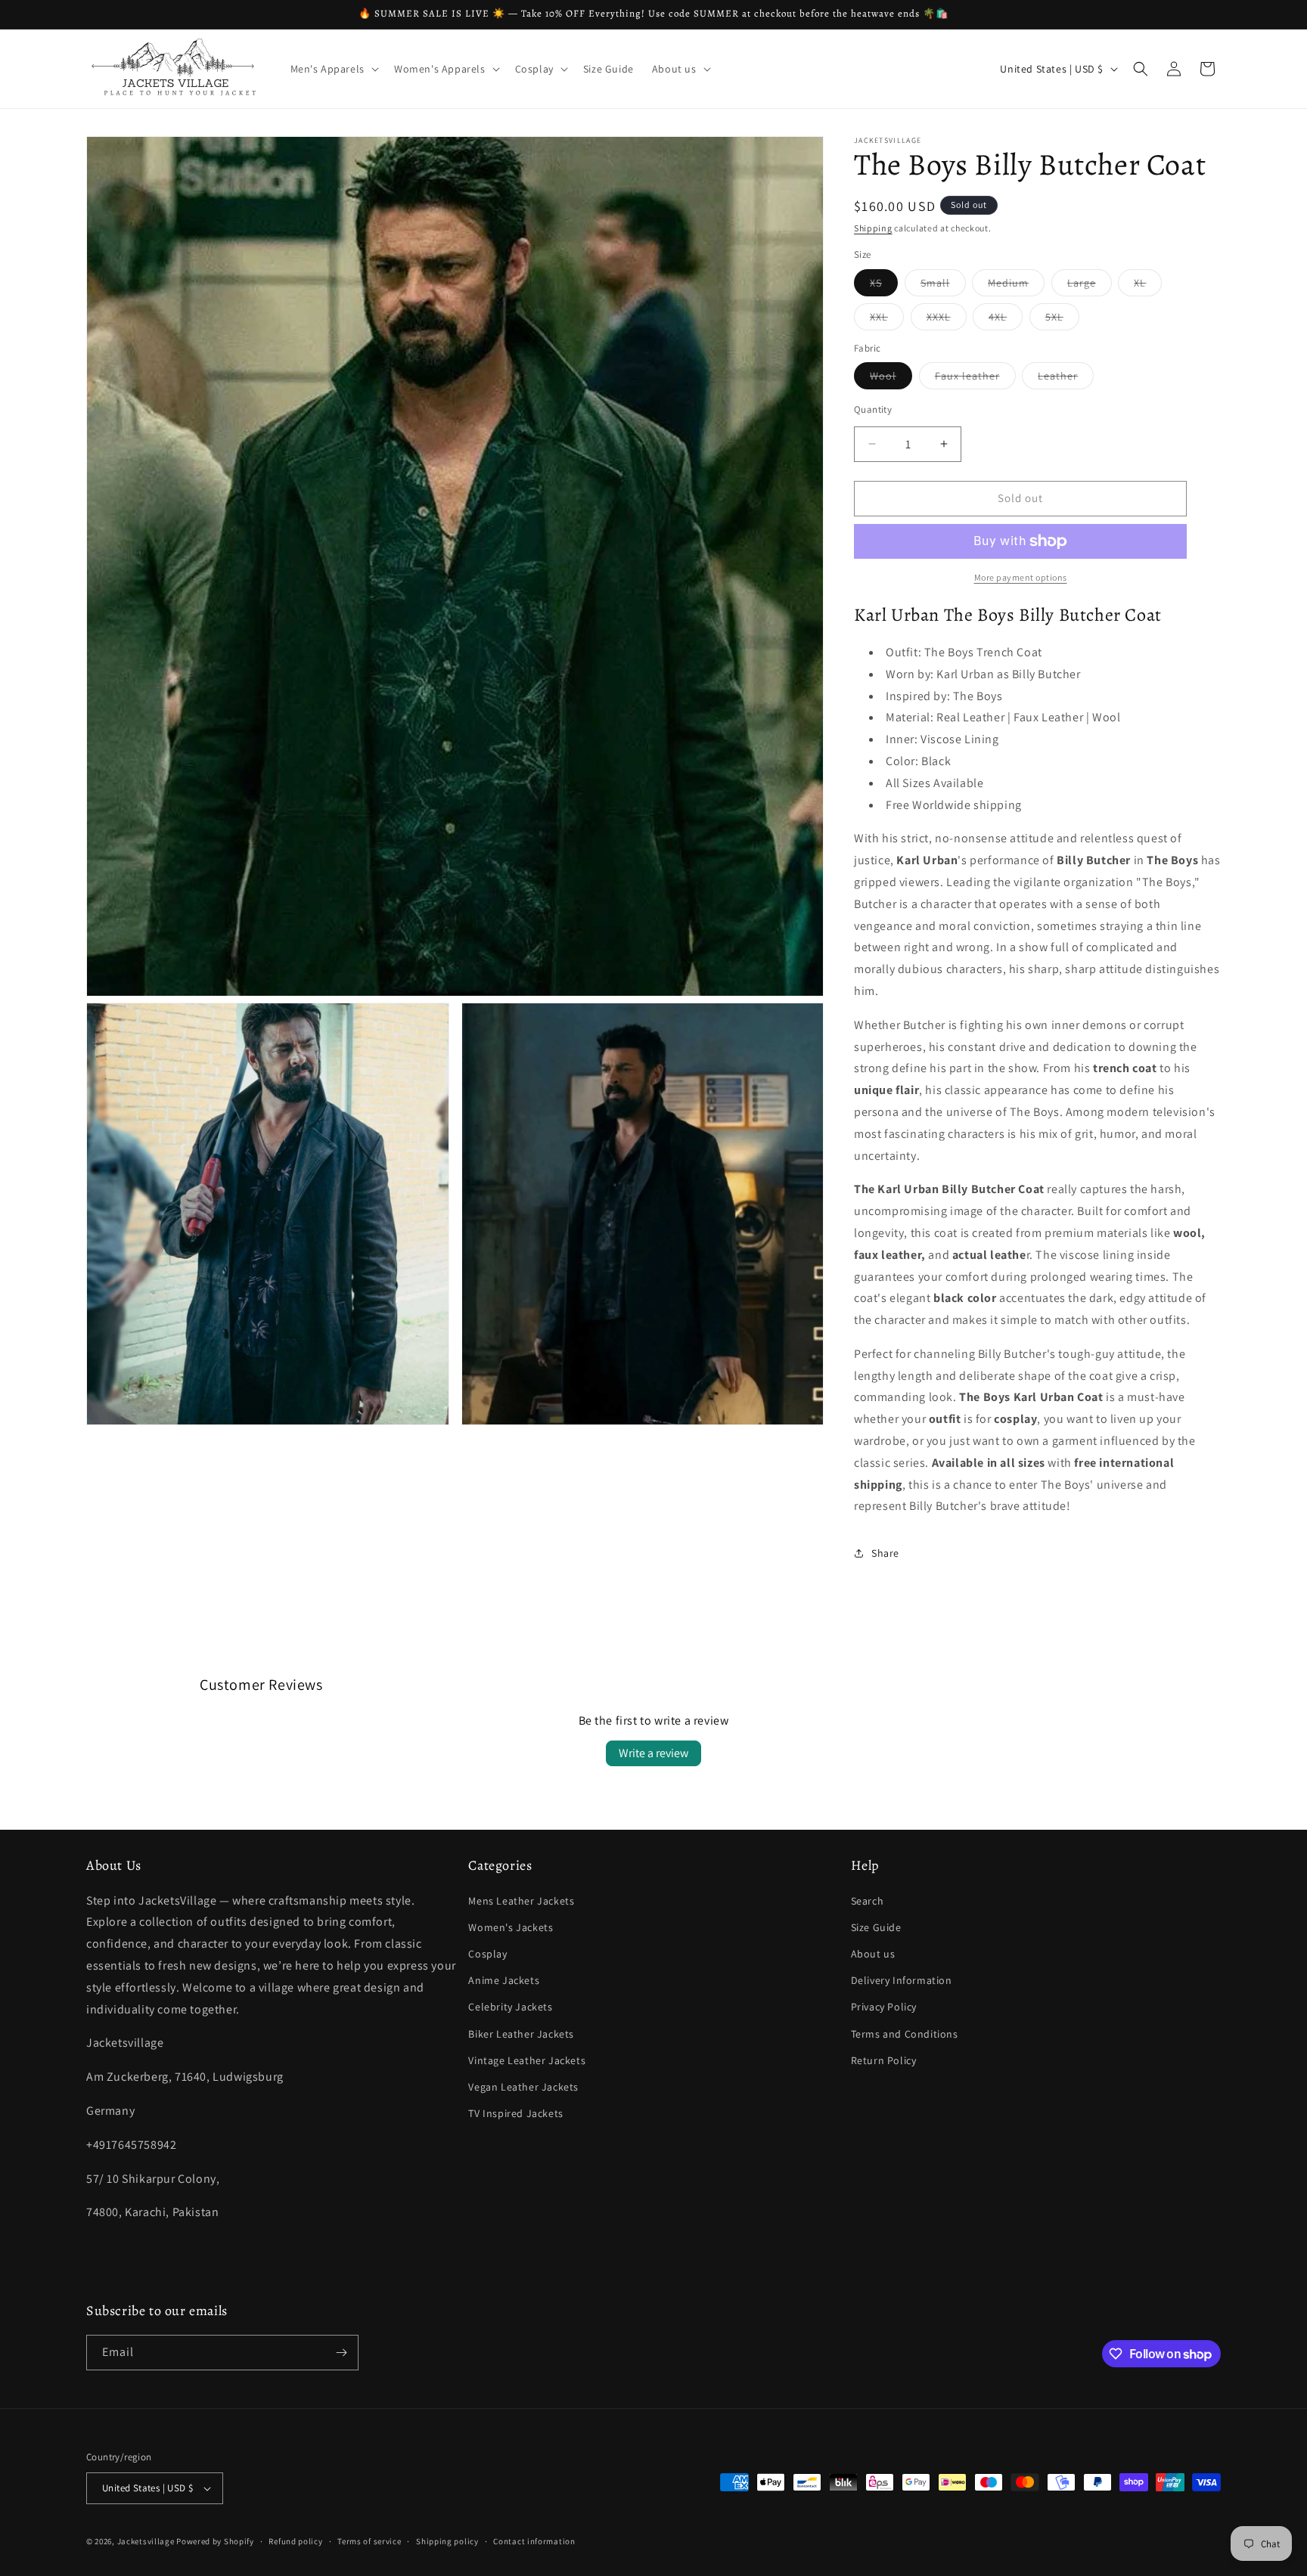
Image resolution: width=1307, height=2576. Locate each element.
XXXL (947, 320)
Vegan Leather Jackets (523, 2087)
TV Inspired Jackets (515, 2113)
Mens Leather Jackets (521, 1901)
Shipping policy (447, 2541)
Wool (891, 379)
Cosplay (487, 1954)
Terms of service (369, 2541)
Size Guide (876, 1927)
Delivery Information (902, 1980)
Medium (1016, 286)
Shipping (873, 228)
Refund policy (295, 2541)
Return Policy (884, 2060)
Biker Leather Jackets (521, 2034)
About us (873, 1954)
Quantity (873, 409)
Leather (1066, 379)
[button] (333, 69)
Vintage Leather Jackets (527, 2060)
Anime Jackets (504, 1980)
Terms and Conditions (905, 2034)
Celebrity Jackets (510, 2007)
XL (1148, 286)
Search (868, 1901)
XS (884, 286)
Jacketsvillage (146, 2541)
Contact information (534, 2541)
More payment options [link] (1021, 577)
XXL (887, 320)
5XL (1062, 320)
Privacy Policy (884, 2007)
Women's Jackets (511, 1927)
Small (943, 286)
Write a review (653, 1753)
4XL (1006, 320)
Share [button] (885, 1553)
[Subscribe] (341, 2353)
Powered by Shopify (215, 2541)
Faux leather (975, 379)
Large (1090, 286)
